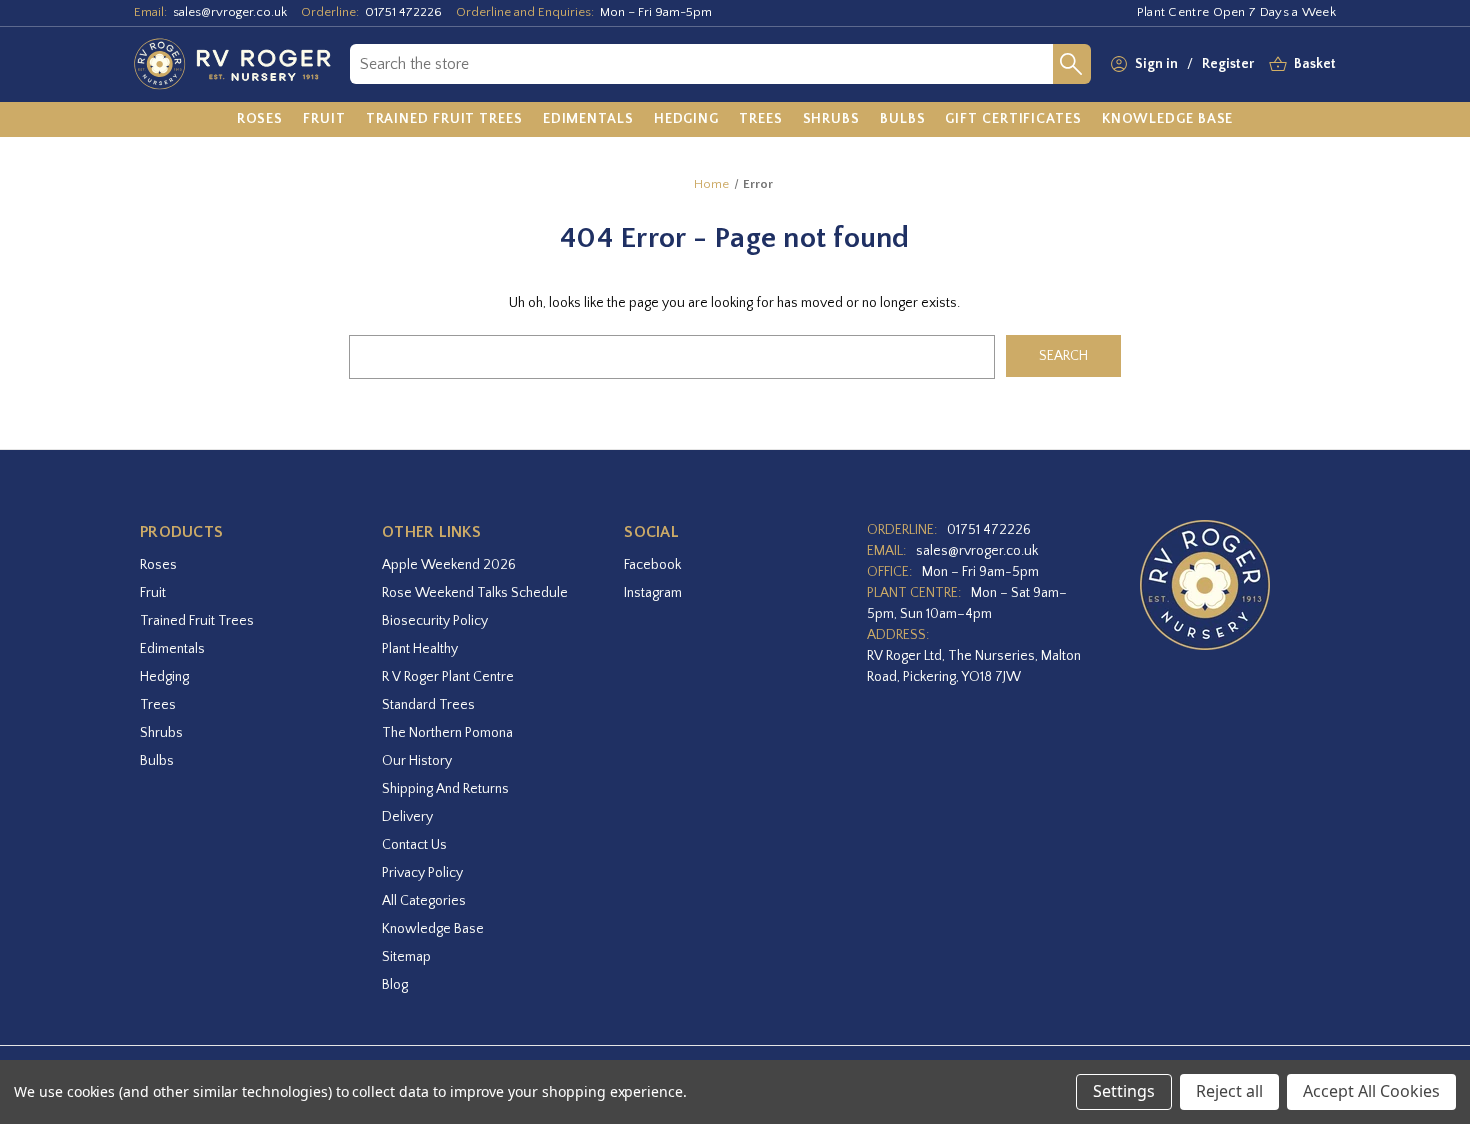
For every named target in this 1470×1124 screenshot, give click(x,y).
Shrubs (161, 733)
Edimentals (172, 649)
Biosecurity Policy (435, 621)
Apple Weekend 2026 (449, 565)
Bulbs (157, 761)
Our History (417, 761)
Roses (158, 565)
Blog (395, 985)
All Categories (424, 901)
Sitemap (406, 957)
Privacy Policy (422, 873)
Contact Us (414, 845)
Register (1228, 64)
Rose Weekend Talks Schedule (475, 593)
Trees (158, 705)
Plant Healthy (420, 649)
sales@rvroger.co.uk (230, 12)
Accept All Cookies (1371, 1091)
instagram (653, 593)
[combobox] (701, 64)
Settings (1124, 1091)
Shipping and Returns (445, 789)
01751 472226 (403, 12)
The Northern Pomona (447, 733)
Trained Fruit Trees (197, 621)
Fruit (153, 593)
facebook (652, 565)
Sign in (1156, 64)
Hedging (164, 677)
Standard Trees (428, 705)
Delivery (407, 817)
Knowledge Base (433, 929)
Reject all (1229, 1091)
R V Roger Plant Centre (448, 677)
